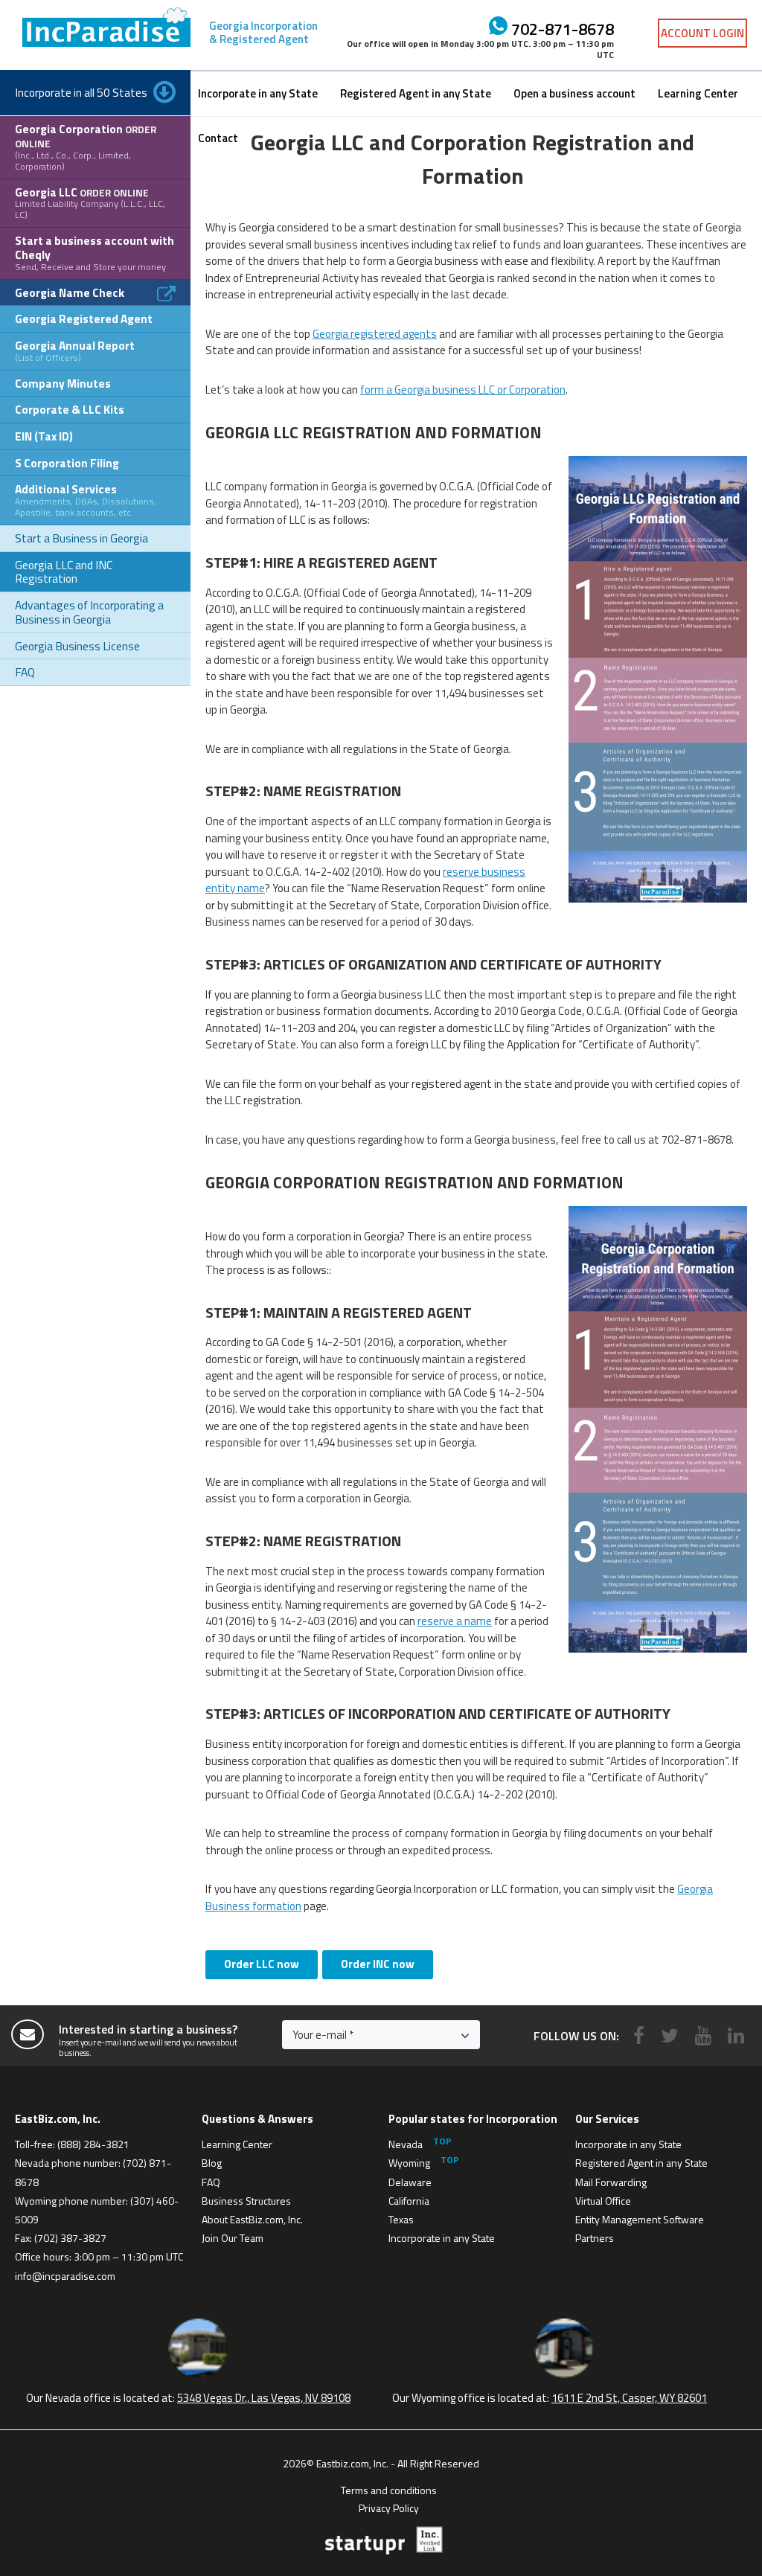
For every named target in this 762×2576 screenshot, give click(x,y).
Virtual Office (603, 2201)
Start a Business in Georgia (81, 538)
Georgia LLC (90, 203)
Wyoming (409, 2163)
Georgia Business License (77, 646)
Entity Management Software (640, 2219)
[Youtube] (703, 2035)
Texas (401, 2219)
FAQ (25, 672)
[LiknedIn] (736, 2035)
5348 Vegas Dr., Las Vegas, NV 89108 (264, 2398)
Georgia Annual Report (75, 350)
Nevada (406, 2144)
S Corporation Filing (67, 463)
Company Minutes (63, 383)
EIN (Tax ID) (44, 436)
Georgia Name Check (70, 292)
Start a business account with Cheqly (95, 252)
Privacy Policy (389, 2507)
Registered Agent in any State (416, 93)
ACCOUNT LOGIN (702, 33)
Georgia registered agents (375, 334)
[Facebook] (639, 2035)
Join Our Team (233, 2238)
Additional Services (86, 500)
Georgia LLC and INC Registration (64, 572)
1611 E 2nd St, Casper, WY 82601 (629, 2398)
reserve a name (455, 1621)
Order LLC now (262, 1964)
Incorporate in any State (258, 93)
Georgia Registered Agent (84, 318)
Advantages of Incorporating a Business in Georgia (89, 612)
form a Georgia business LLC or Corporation (463, 390)
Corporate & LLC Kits (70, 409)
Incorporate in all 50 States (81, 92)
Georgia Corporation (86, 146)
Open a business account (574, 93)
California (409, 2201)
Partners (595, 2238)
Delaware (410, 2182)
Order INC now (378, 1964)
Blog (212, 2163)
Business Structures (246, 2201)
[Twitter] (670, 2035)
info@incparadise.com (65, 2276)
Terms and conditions (389, 2489)
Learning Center (698, 93)
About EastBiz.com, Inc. (252, 2219)
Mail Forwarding (611, 2182)
